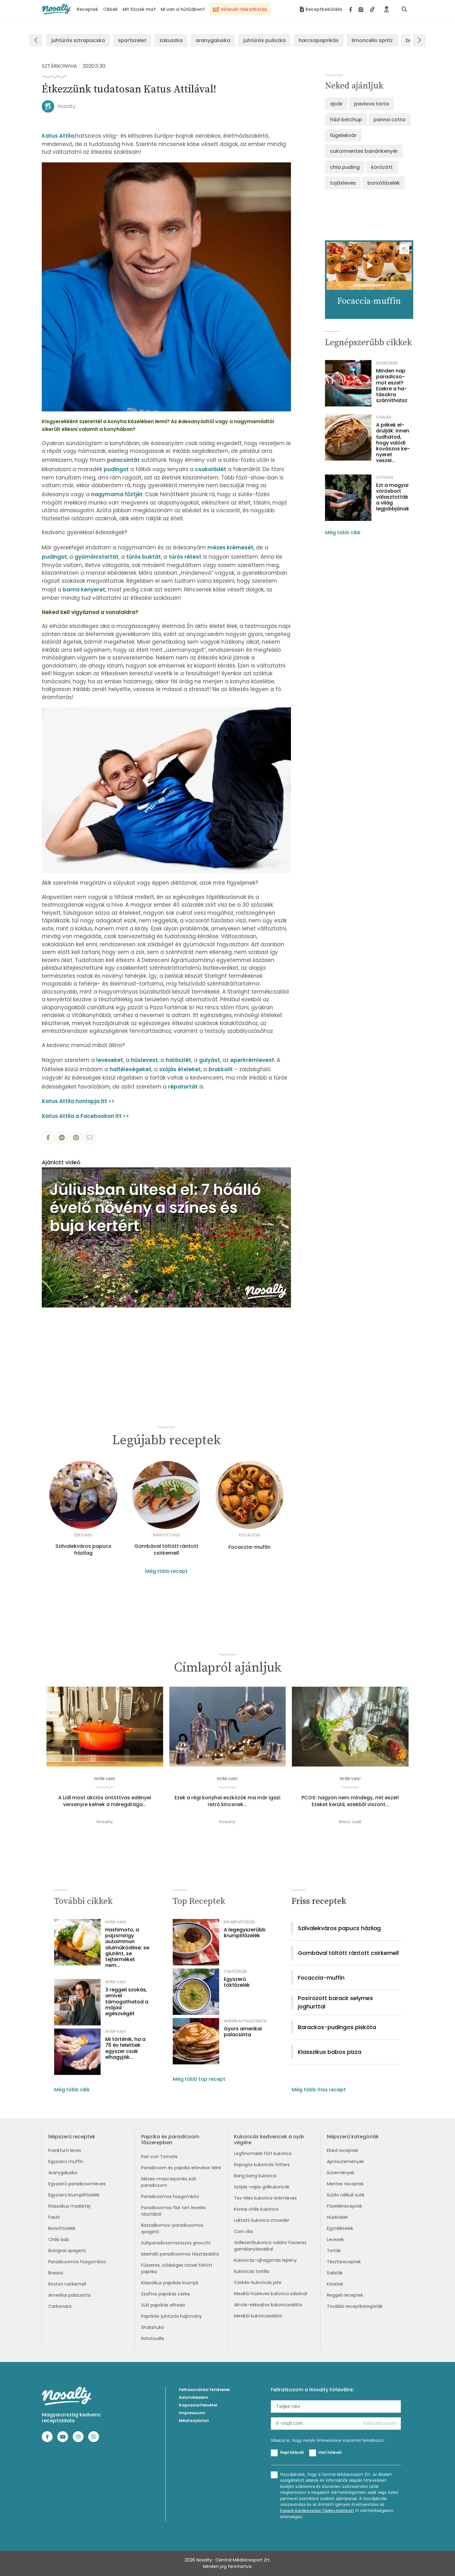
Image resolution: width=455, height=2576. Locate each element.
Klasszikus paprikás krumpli (170, 2283)
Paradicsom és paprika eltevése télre (181, 2168)
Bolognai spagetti (67, 2251)
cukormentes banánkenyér (364, 151)
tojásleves (343, 183)
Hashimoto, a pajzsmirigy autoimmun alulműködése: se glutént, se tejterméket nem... (127, 1947)
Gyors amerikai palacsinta (243, 2032)
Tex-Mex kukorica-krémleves (265, 2198)
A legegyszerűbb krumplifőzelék (245, 1933)
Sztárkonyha (59, 66)
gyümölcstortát (97, 557)
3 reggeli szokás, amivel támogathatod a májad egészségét (127, 2002)
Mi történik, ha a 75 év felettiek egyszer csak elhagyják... (125, 2048)
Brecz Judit (350, 1822)
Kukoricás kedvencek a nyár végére (269, 2140)
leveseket (110, 1060)
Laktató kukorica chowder (262, 2220)
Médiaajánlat (194, 2421)
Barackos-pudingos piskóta (337, 2027)
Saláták (335, 2273)
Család (384, 417)
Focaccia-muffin (249, 1547)
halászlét (178, 1060)
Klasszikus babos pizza (329, 2052)
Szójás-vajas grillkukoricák (262, 2187)
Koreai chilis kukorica (256, 2209)
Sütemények (341, 2173)
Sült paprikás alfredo (163, 2305)
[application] (166, 1237)
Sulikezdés (387, 363)
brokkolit (221, 1069)
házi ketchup (346, 120)
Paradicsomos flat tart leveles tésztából (173, 2211)
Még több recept (166, 1571)
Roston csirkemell (67, 2284)
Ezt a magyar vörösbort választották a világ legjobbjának (393, 497)
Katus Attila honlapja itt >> (78, 1101)
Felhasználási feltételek (204, 2390)
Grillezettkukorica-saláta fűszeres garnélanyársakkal (270, 2246)
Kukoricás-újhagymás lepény (265, 2260)
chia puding (345, 167)
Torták (334, 2251)
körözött (382, 167)
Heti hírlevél (330, 2452)
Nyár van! (105, 1779)
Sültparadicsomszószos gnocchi (176, 2243)
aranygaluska (213, 40)
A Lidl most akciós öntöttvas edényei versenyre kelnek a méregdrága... (105, 1801)
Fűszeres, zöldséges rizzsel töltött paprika (177, 2268)
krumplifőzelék (240, 1922)
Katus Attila (58, 136)
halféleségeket (130, 1069)
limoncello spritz (372, 40)
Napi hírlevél (292, 2452)
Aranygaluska (63, 2173)
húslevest (144, 1060)
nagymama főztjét (117, 494)
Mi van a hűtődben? (183, 9)
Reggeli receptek (345, 2295)
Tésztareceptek (344, 2262)
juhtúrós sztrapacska (78, 40)
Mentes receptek (345, 2184)
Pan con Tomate (159, 2157)
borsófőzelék (384, 183)
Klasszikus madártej (69, 2206)
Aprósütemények (345, 2162)
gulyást (210, 1060)
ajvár (336, 104)
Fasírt (54, 2217)
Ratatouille (153, 2338)
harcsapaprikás (319, 40)
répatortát (183, 1087)
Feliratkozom (380, 2423)
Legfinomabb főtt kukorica (263, 2153)
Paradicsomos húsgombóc (77, 2262)
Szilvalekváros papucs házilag (83, 1550)
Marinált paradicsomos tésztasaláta (180, 2254)
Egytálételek (340, 2228)
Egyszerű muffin (66, 2162)
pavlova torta (371, 104)
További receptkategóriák (355, 2306)
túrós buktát (144, 557)
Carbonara (60, 2306)
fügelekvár (343, 135)
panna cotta (390, 120)
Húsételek (337, 2217)
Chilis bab (59, 2239)
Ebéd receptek (342, 2150)
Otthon (384, 477)
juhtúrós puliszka (264, 40)
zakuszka (171, 40)
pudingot (116, 469)
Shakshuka (153, 2327)
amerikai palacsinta (245, 2021)
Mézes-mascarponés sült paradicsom (169, 2182)
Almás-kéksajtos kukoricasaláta (268, 2305)
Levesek (335, 2239)
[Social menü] (362, 9)
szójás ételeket (180, 1069)
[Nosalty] (56, 9)
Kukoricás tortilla (252, 2271)
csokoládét (211, 469)
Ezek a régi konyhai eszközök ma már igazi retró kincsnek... (227, 1801)
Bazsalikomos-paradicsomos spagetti (172, 2228)
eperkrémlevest (252, 1060)
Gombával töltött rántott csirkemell (166, 1550)
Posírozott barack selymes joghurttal (335, 2002)
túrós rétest (185, 557)
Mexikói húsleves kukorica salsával (271, 2294)
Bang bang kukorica (255, 2176)
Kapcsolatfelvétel (198, 2405)
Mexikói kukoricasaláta (258, 2316)
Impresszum (192, 2413)
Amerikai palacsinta (69, 2295)
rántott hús (166, 1535)
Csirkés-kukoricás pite (258, 2282)
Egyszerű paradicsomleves (77, 2184)
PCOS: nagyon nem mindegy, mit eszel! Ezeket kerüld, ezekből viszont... (350, 1801)
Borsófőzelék (62, 2228)
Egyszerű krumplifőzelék (74, 2195)
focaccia (249, 1535)
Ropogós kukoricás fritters (262, 2165)
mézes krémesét (230, 547)
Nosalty (66, 106)
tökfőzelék (236, 1971)
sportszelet (132, 40)
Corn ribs (244, 2231)
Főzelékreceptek (344, 2206)
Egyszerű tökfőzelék (237, 1982)
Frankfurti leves (65, 2150)
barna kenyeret (84, 590)
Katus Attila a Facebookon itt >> (85, 1116)
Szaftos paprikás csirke (166, 2294)
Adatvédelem (194, 2397)
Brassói (56, 2273)
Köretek (335, 2284)
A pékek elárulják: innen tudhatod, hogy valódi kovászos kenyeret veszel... (393, 443)
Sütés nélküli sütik (346, 2195)
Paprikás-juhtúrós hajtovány (171, 2316)
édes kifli (83, 1535)
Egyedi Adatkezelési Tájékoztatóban (317, 2511)
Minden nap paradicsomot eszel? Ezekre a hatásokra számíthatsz (392, 386)
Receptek (87, 9)
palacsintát (123, 460)
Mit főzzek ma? (139, 9)
